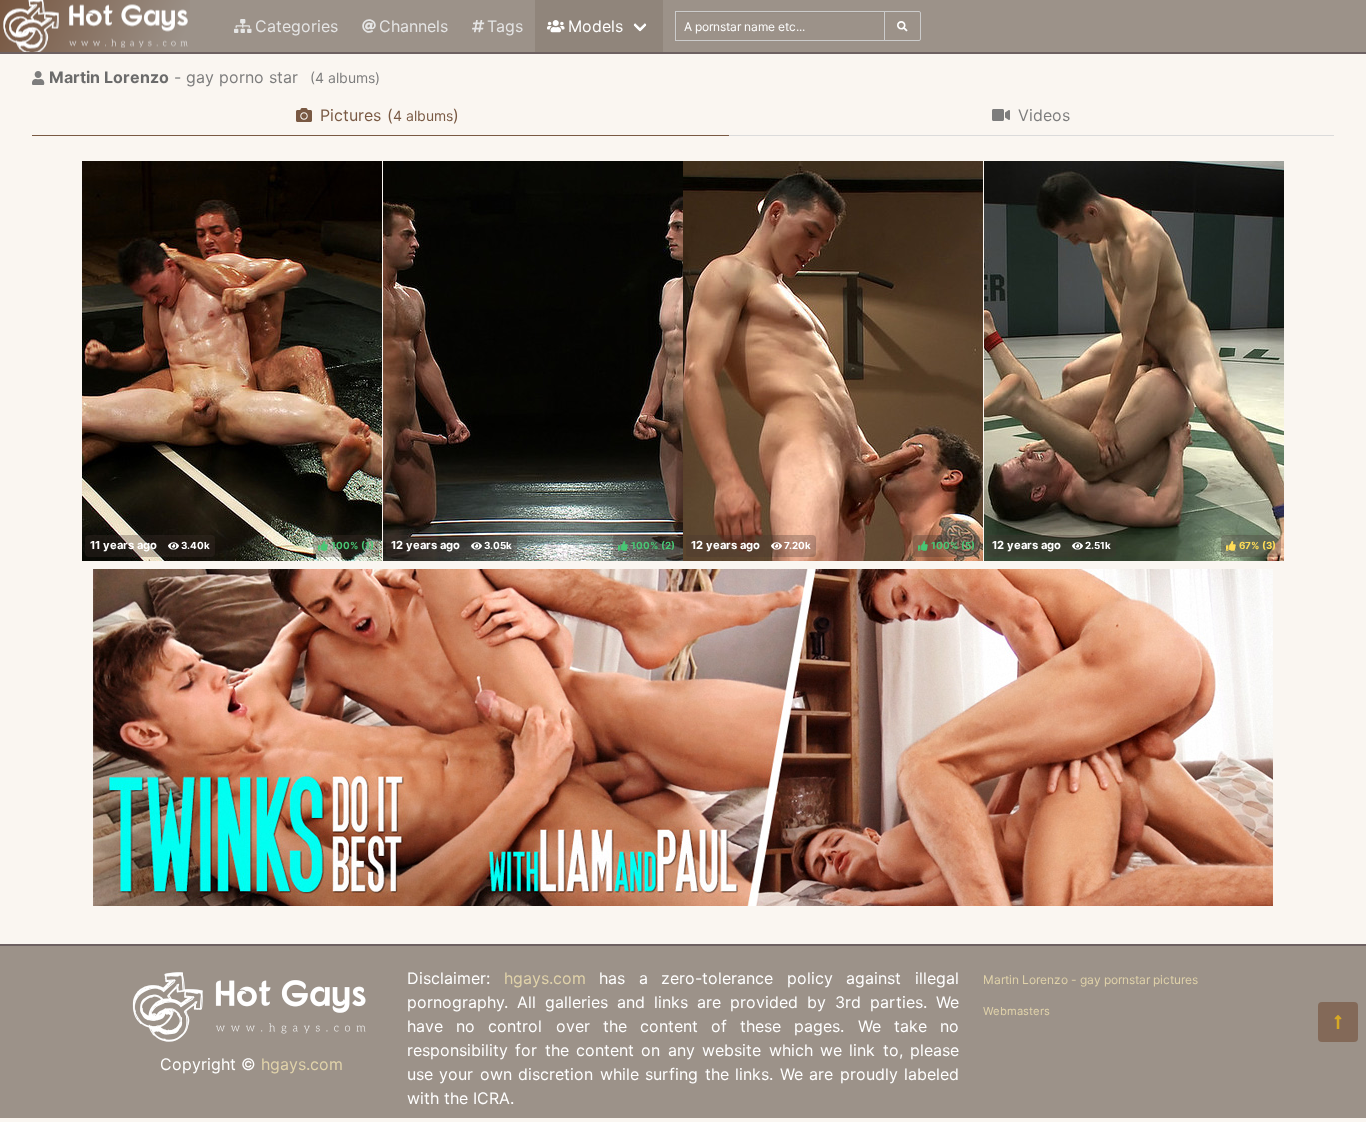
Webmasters (1016, 1011)
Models (595, 26)
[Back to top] (1338, 1022)
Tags (505, 26)
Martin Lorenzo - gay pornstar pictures (1090, 979)
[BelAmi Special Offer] (683, 900)
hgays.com (302, 1064)
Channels (413, 26)
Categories (296, 26)
